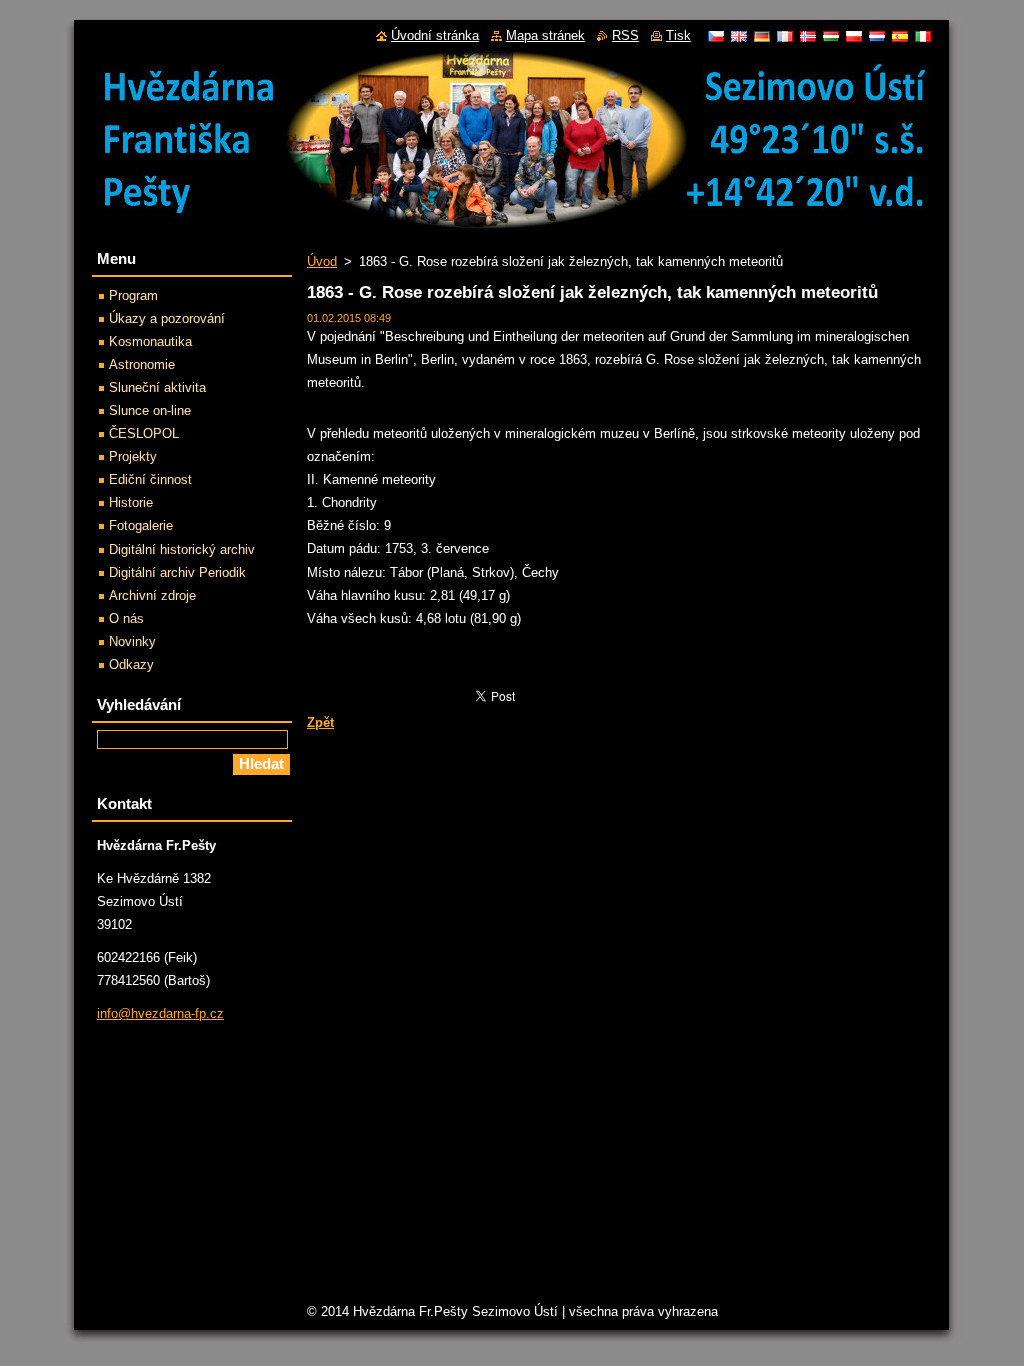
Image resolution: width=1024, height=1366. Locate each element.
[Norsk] (808, 36)
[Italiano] (923, 36)
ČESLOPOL (144, 433)
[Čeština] (716, 36)
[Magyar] (831, 36)
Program (133, 295)
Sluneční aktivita (157, 387)
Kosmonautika (150, 341)
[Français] (785, 36)
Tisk (678, 35)
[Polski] (854, 36)
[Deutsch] (762, 36)
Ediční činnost (150, 479)
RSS (625, 35)
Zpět (320, 722)
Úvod (322, 261)
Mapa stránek (545, 35)
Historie (131, 502)
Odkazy (131, 664)
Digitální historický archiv (182, 549)
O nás (126, 618)
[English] (739, 36)
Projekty (133, 456)
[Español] (900, 36)
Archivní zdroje (152, 595)
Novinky (132, 641)
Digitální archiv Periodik (177, 572)
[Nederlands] (877, 36)
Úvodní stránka (435, 35)
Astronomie (142, 364)
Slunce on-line (150, 410)
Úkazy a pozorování (167, 318)
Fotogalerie (141, 525)
